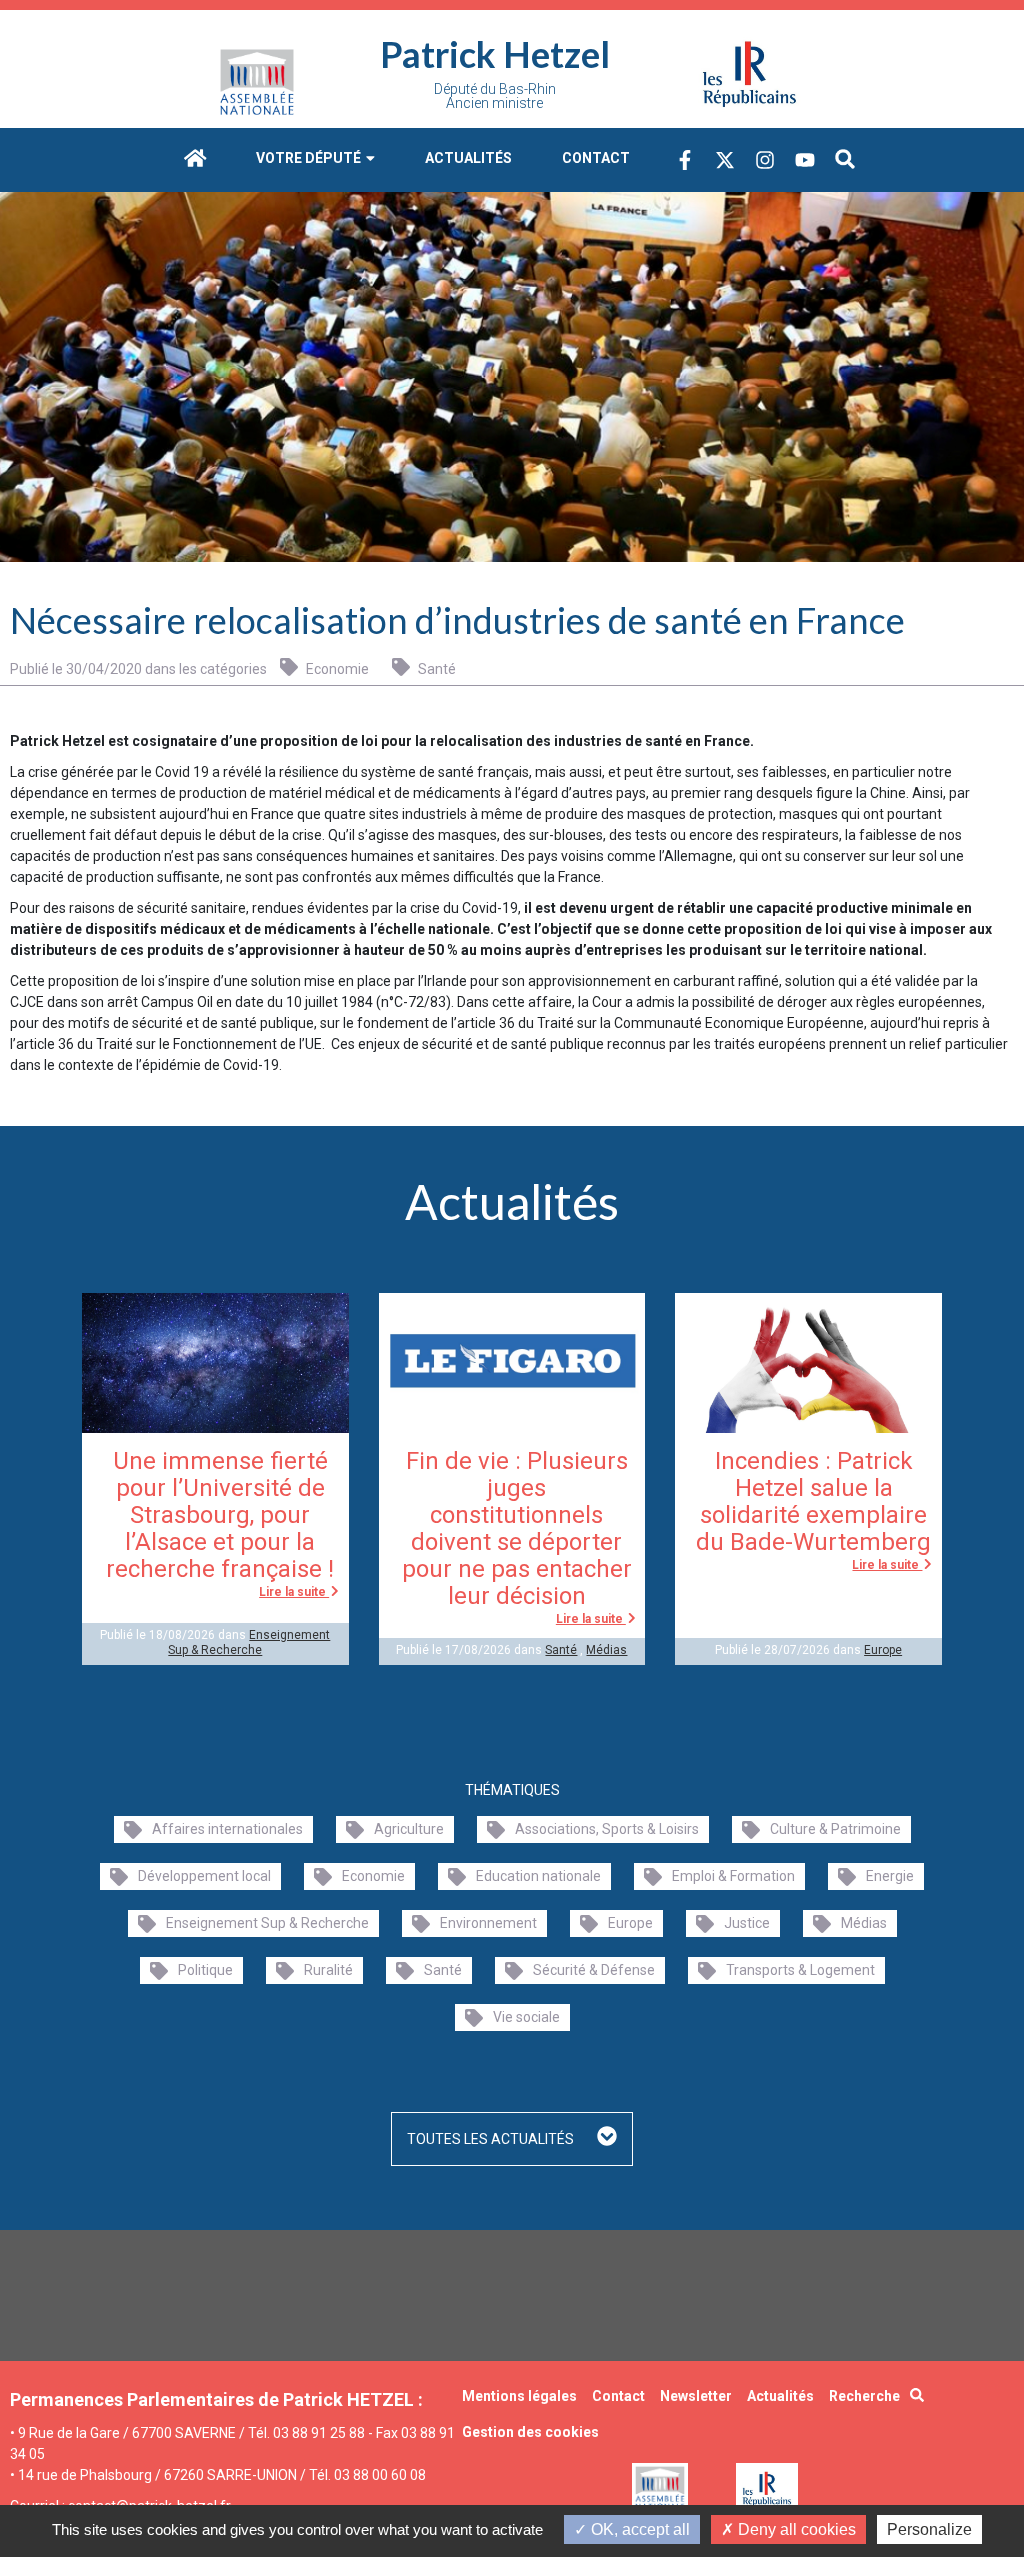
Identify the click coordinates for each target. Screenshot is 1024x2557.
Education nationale (538, 1876)
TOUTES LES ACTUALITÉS (492, 2139)
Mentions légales (519, 2396)
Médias (606, 1650)
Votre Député (310, 158)
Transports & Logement (800, 1970)
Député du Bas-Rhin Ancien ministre (495, 96)
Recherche (864, 2396)
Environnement (488, 1923)
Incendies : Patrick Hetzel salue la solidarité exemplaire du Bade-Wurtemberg (813, 1501)
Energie (890, 1876)
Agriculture (409, 1829)
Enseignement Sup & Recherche (249, 1642)
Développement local (204, 1876)
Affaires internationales (227, 1829)
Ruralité (328, 1970)
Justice (747, 1923)
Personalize (929, 2529)
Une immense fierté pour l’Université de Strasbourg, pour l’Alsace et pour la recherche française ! (220, 1515)
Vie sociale (526, 2017)
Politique (205, 1970)
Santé (435, 669)
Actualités (468, 158)
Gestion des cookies (530, 2432)
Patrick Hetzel (495, 54)
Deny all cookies (795, 2529)
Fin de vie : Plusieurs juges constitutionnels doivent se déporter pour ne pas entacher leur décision (517, 1528)
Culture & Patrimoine (835, 1829)
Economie (336, 669)
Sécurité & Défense (594, 1970)
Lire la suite (294, 1592)
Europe (883, 1650)
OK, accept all (638, 2529)
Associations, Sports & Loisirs (607, 1829)
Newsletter (696, 2396)
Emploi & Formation (733, 1876)
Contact (596, 158)
